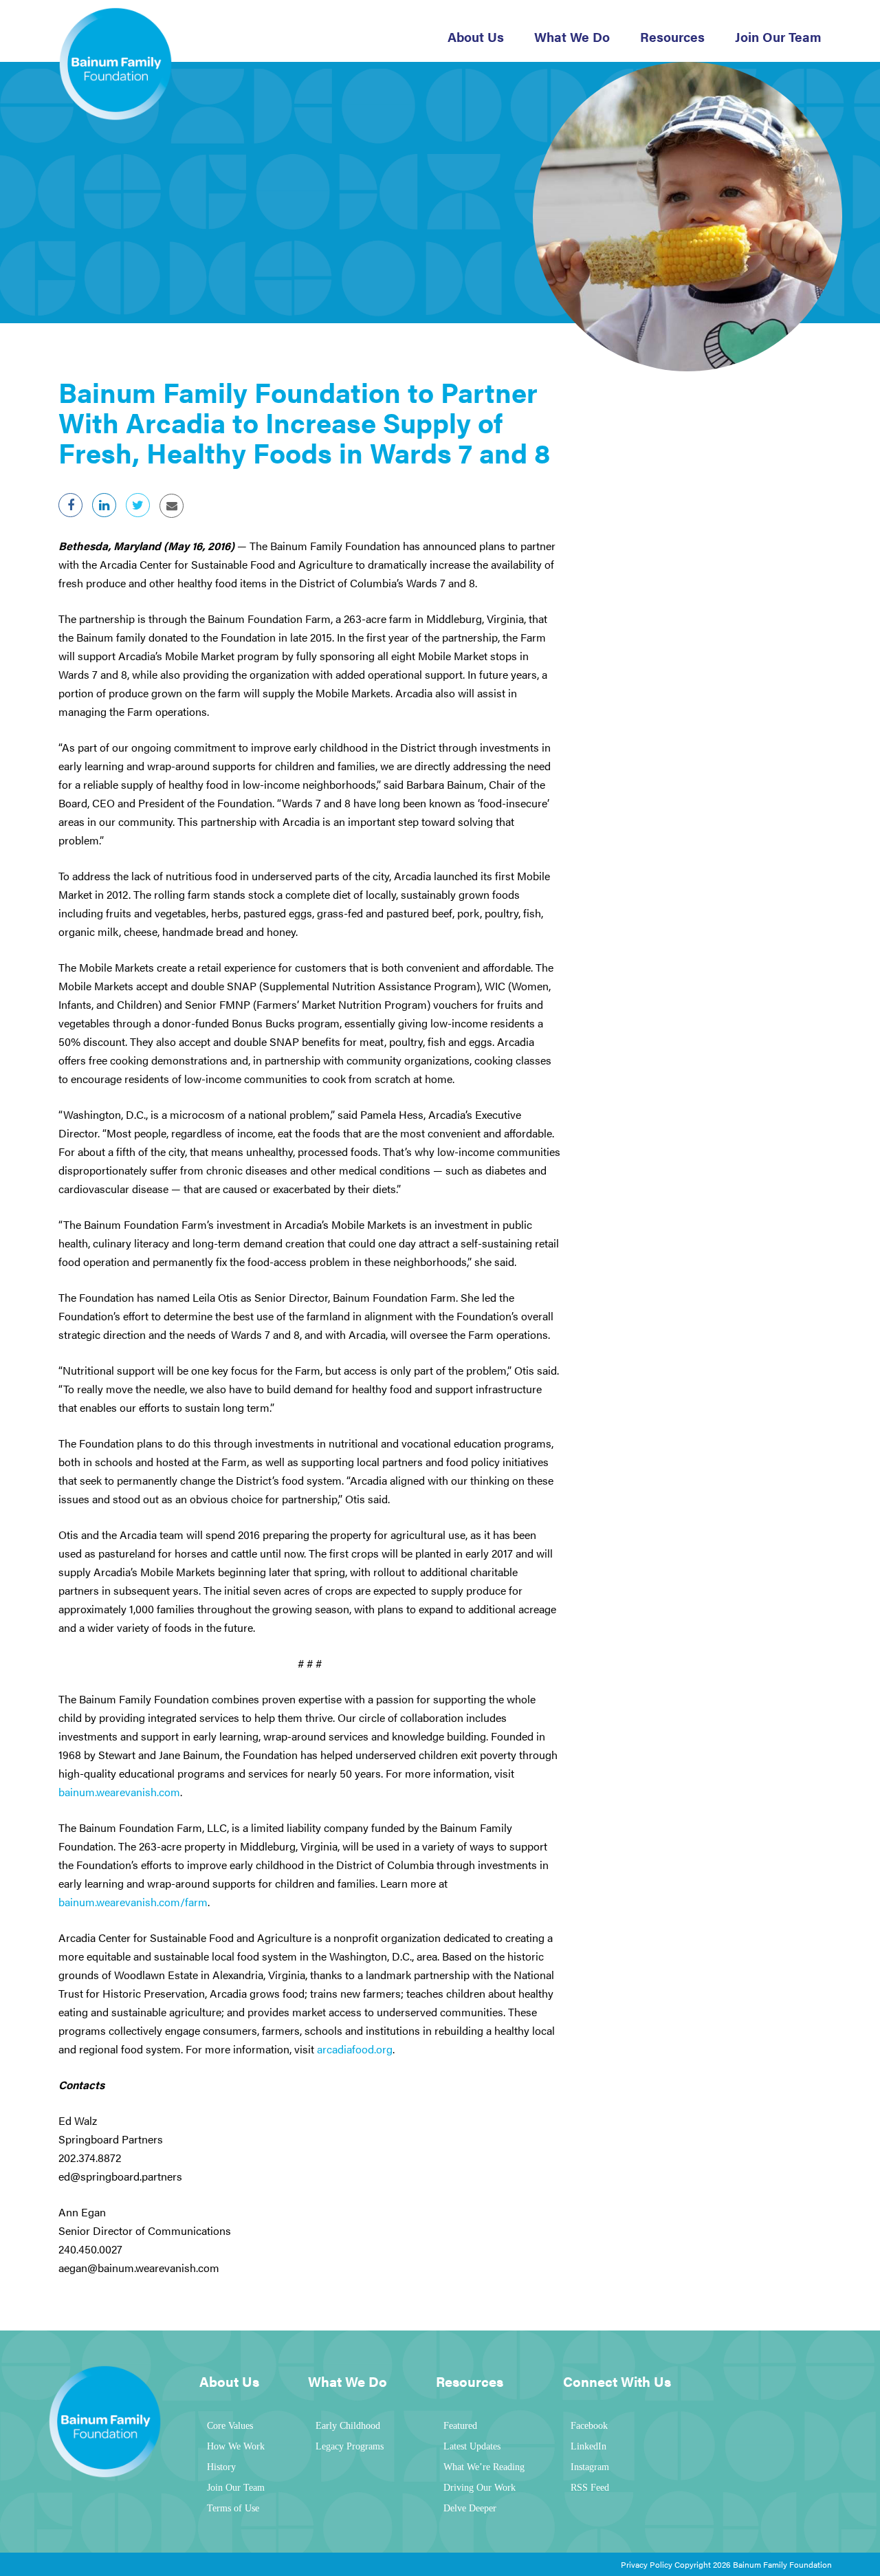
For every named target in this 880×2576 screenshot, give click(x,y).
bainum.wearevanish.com (119, 1792)
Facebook (589, 2426)
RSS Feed (590, 2488)
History (221, 2467)
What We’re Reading (484, 2467)
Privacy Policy (647, 2564)
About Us (476, 37)
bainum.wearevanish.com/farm (133, 1902)
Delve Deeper (470, 2508)
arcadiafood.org (355, 2049)
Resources (672, 37)
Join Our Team (778, 37)
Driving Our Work (480, 2488)
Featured (460, 2426)
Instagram (590, 2467)
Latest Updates (472, 2446)
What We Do (572, 37)
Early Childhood (348, 2426)
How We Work (236, 2446)
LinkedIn (588, 2446)
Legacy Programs (350, 2446)
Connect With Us (617, 2381)
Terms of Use (233, 2508)
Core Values (230, 2426)
